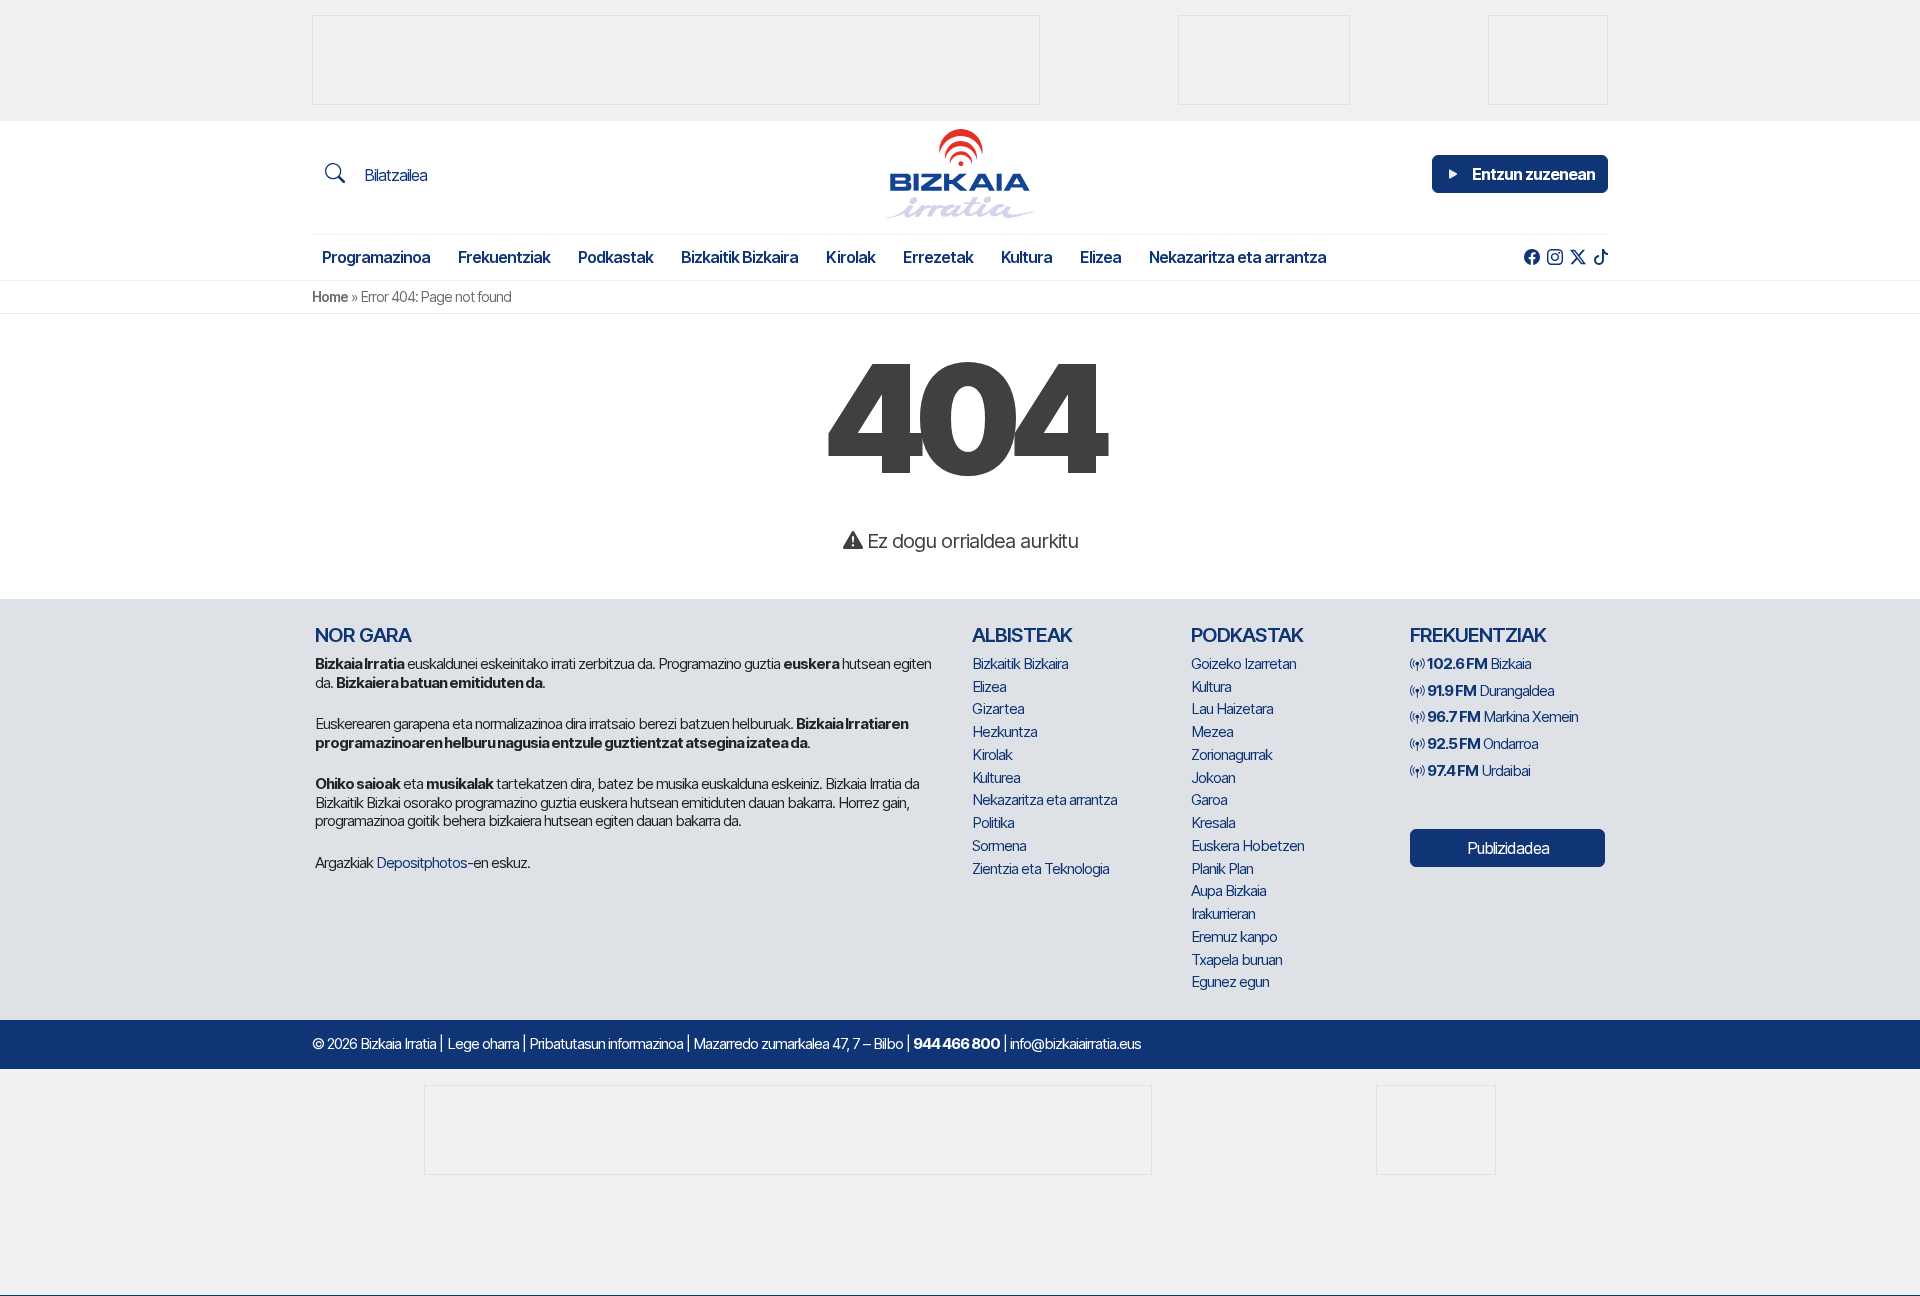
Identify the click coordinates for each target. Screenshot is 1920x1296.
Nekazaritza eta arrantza (1237, 257)
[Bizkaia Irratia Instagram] (1554, 257)
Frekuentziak (504, 257)
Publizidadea (1508, 848)
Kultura (1026, 257)
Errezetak (938, 257)
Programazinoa (376, 257)
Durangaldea (1490, 690)
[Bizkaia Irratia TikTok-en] (1600, 257)
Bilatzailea (393, 175)
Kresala (1213, 822)
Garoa (1209, 799)
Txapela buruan (1236, 959)
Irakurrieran (1223, 913)
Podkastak (615, 257)
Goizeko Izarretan (1243, 663)
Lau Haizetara (1232, 708)
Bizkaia (1479, 663)
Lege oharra (483, 1043)
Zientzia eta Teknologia (1040, 868)
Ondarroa (1482, 743)
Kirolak (850, 257)
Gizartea (998, 708)
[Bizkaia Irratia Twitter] (1577, 257)
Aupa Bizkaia (1228, 890)
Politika (993, 822)
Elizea (1100, 257)
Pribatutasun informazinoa (606, 1043)
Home (330, 296)
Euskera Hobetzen (1247, 845)
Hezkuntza (1004, 731)
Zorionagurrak (1231, 754)
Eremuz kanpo (1234, 936)
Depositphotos (421, 862)
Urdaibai (1478, 770)
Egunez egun (1230, 981)
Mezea (1212, 731)
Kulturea (996, 777)
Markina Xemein (1502, 716)
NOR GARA (363, 635)
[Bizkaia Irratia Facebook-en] (1531, 257)
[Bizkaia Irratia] (960, 173)
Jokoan (1213, 777)
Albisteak (1022, 635)
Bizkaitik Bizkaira (739, 257)
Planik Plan (1222, 868)
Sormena (999, 845)
